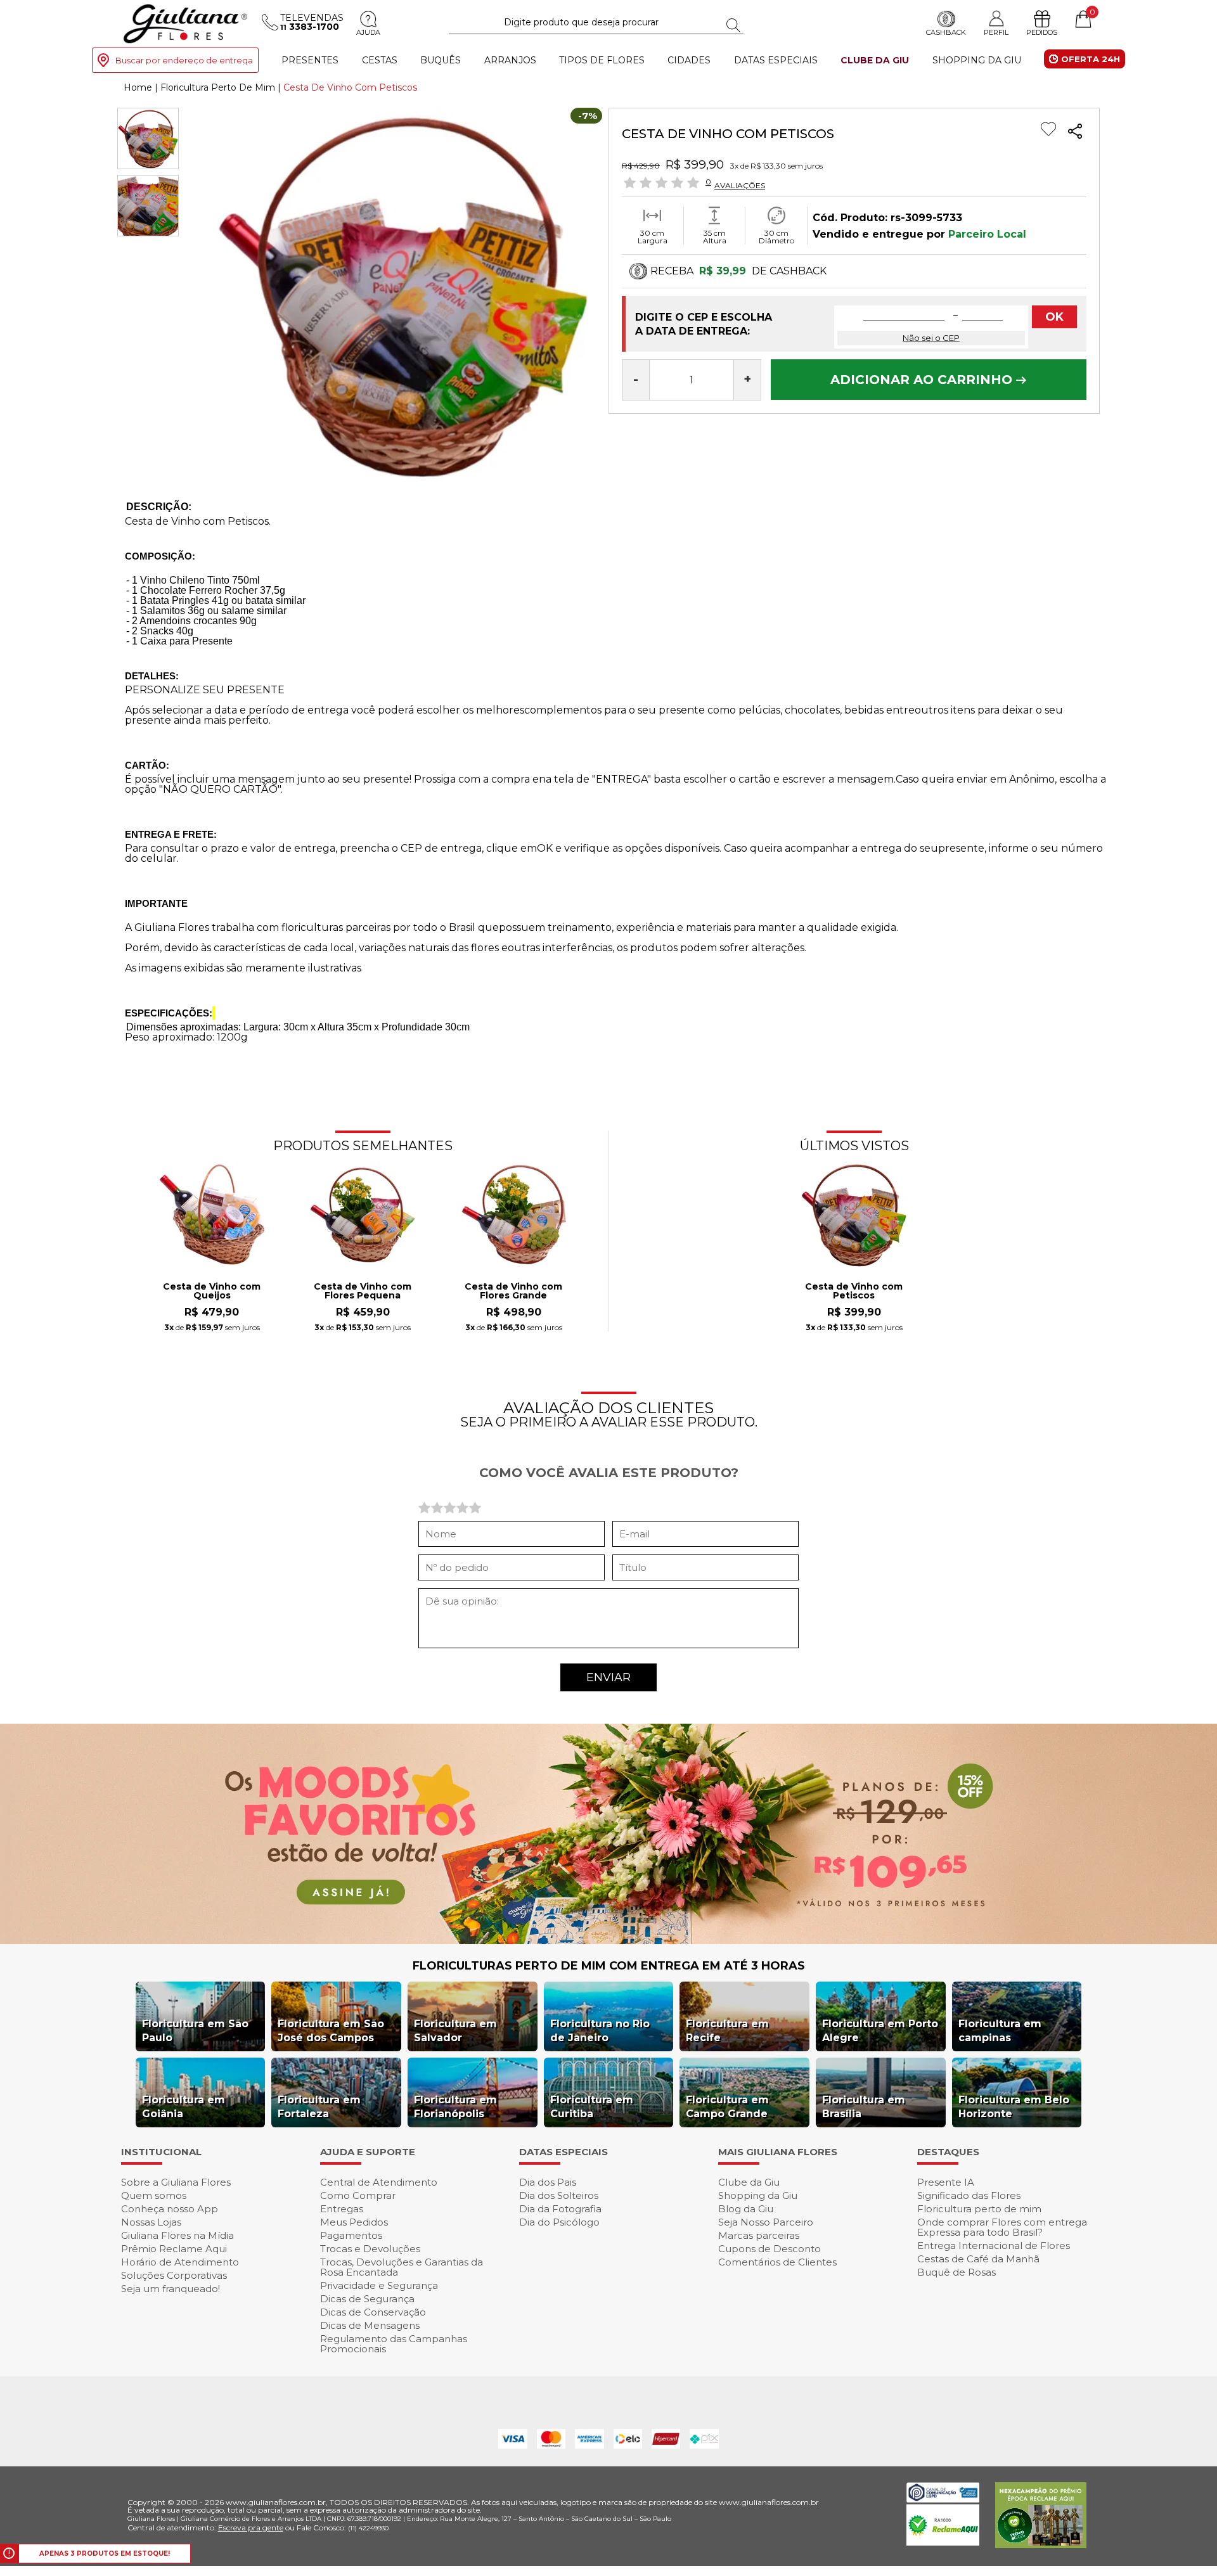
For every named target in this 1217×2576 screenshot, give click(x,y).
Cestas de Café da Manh (978, 2259)
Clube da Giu (875, 60)
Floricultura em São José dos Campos (331, 2031)
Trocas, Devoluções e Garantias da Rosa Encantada (402, 2267)
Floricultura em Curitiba (592, 2107)
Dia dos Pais (548, 2182)
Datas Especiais (776, 60)
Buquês (441, 60)
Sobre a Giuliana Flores (176, 2182)
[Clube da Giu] (608, 1941)
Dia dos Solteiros (559, 2195)
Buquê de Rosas (956, 2272)
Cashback (946, 32)
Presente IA (946, 2182)
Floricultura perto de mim (979, 2209)
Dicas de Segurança (367, 2299)
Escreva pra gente (251, 2528)
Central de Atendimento (379, 2182)
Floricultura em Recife (727, 2031)
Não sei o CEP (931, 338)
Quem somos (154, 2195)
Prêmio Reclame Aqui (174, 2249)
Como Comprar (358, 2195)
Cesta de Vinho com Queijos (212, 1291)
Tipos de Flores (602, 60)
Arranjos (510, 60)
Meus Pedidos (354, 2222)
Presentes (310, 60)
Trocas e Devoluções (370, 2249)
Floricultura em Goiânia (184, 2107)
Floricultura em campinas (1000, 2031)
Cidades (689, 60)
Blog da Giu (746, 2209)
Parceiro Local (987, 234)
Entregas (342, 2209)
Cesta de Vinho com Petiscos (854, 1291)
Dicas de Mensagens (370, 2325)
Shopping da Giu (977, 60)
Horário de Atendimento (180, 2262)
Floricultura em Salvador (455, 2031)
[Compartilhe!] (1075, 133)
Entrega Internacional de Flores (994, 2246)
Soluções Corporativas (174, 2275)
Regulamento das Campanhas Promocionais (394, 2344)
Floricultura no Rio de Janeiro (600, 2031)
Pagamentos (351, 2235)
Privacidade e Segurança (379, 2285)
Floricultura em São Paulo (195, 2031)
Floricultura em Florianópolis (455, 2107)
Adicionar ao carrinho (923, 380)
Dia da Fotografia (560, 2209)
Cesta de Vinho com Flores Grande (513, 1291)
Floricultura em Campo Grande (727, 2107)
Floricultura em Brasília (864, 2107)
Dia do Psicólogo (559, 2222)
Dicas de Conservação (373, 2312)
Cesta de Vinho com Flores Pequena (363, 1291)
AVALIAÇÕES (740, 185)
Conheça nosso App (170, 2209)
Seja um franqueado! (171, 2289)
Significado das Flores (969, 2195)
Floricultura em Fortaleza (319, 2107)
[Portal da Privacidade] (943, 2499)
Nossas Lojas (151, 2222)
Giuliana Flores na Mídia (177, 2235)
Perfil (996, 32)
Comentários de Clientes (777, 2262)
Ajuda (368, 32)
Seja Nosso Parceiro (766, 2222)
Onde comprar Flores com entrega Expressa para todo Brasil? (1002, 2227)
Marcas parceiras (759, 2235)
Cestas (380, 60)
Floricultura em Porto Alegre (880, 2031)
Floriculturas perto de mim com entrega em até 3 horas (609, 1966)
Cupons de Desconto (769, 2249)
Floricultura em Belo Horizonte (1014, 2107)
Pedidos (1042, 32)
